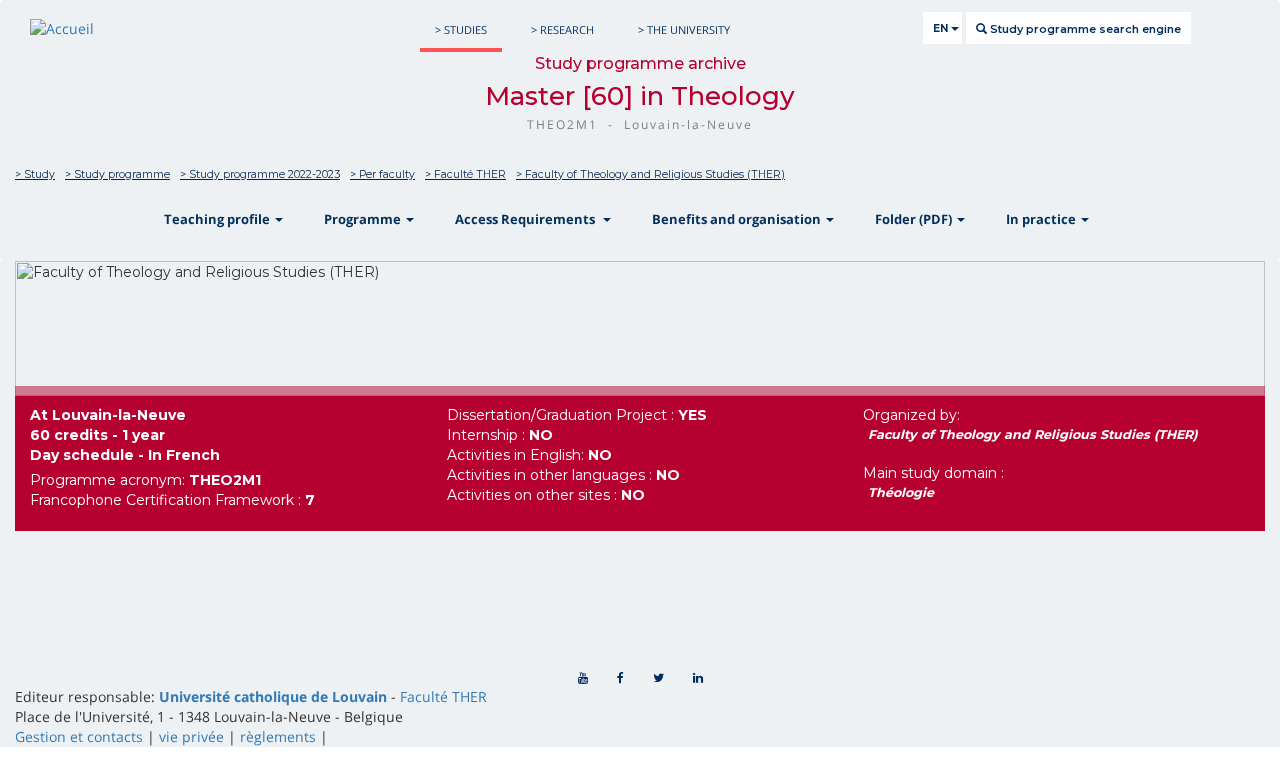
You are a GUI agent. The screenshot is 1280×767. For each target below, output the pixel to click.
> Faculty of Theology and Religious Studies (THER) (650, 174)
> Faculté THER (465, 174)
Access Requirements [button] (528, 219)
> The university (684, 29)
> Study (35, 174)
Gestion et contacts (79, 736)
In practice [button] (1042, 219)
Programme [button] (364, 219)
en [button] (942, 28)
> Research (562, 29)
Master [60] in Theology (640, 96)
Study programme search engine (1084, 29)
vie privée (191, 736)
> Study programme (117, 174)
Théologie (901, 492)
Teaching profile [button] (218, 219)
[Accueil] (62, 28)
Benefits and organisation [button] (738, 219)
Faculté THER (443, 696)
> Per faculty (382, 174)
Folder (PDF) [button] (915, 219)
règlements (278, 736)
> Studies (461, 29)
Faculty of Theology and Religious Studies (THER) (1033, 434)
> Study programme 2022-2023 (260, 174)
